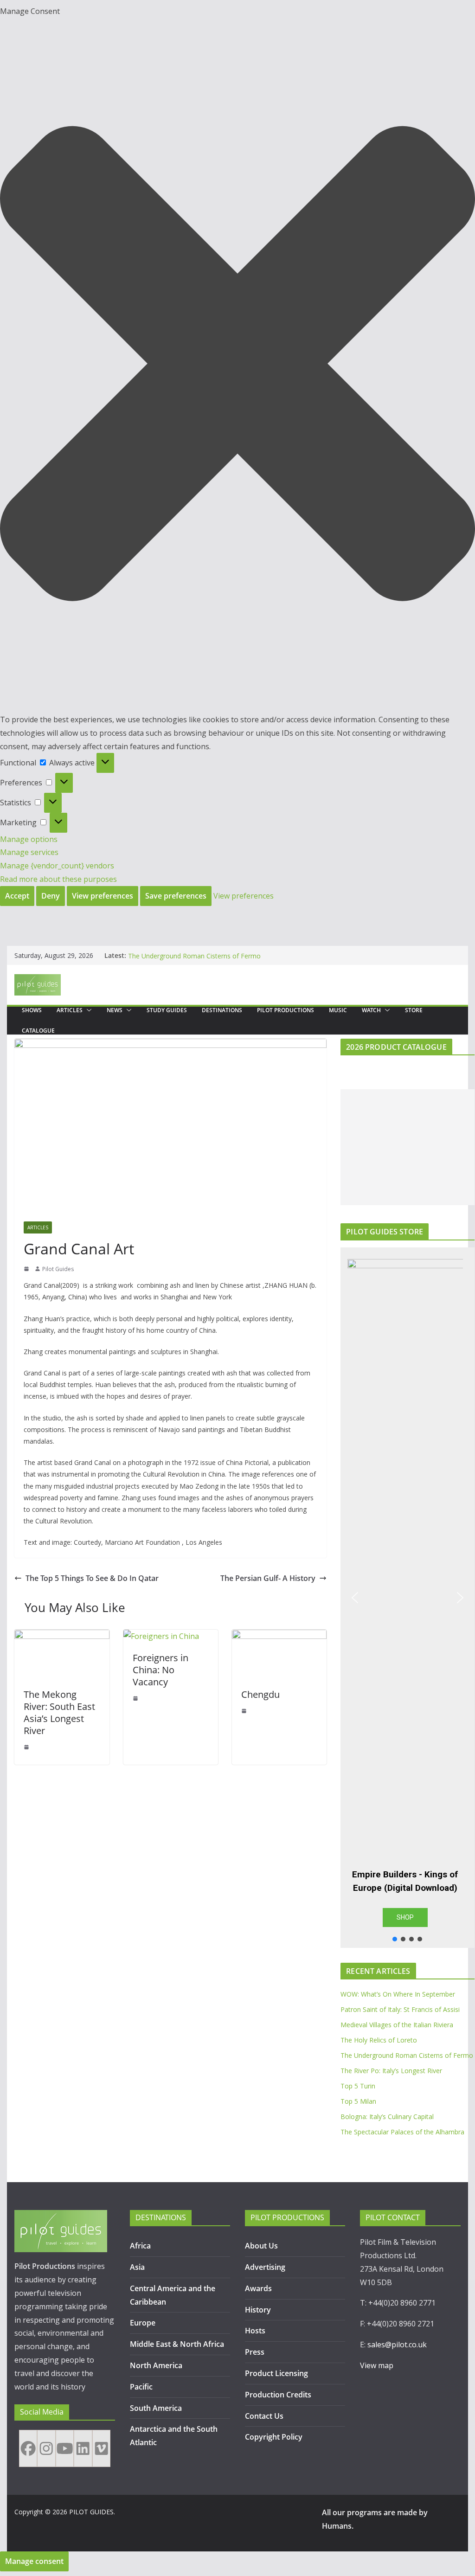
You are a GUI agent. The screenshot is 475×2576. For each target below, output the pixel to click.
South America (156, 2408)
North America (156, 2365)
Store (414, 1010)
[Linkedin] (83, 2448)
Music (338, 1010)
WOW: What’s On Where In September (398, 1994)
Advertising (265, 2267)
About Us (261, 2246)
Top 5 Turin (358, 2086)
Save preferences (176, 896)
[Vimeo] (101, 2448)
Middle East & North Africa (177, 2344)
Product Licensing (276, 2373)
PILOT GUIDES (91, 2512)
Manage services (29, 852)
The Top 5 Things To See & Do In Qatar (92, 1578)
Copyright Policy (274, 2437)
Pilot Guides (58, 1269)
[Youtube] (65, 2448)
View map (377, 2365)
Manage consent (34, 2561)
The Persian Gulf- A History (268, 1578)
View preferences (103, 896)
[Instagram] (46, 2448)
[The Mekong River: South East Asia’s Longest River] (62, 1636)
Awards (258, 2288)
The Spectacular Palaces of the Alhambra (402, 2132)
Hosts (255, 2331)
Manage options (29, 839)
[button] (237, 366)
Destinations (222, 1010)
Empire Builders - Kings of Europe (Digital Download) (405, 1881)
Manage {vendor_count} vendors (57, 866)
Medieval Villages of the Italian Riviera (397, 2025)
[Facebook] (28, 2448)
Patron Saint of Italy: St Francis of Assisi (400, 2009)
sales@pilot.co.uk (397, 2345)
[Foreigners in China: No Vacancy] (161, 1636)
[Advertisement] (408, 1147)
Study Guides (167, 1010)
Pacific (141, 2387)
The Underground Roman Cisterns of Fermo (407, 2055)
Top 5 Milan (358, 2101)
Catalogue (38, 1031)
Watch (371, 1010)
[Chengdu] (279, 1636)
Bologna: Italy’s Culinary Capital (387, 2117)
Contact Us (264, 2416)
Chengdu (260, 1694)
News (115, 1010)
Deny (51, 896)
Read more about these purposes (58, 879)
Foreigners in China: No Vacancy (160, 1670)
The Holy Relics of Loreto (166, 955)
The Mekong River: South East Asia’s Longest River (59, 1712)
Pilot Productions (286, 1010)
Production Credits (278, 2395)
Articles (70, 1010)
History (258, 2310)
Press (255, 2352)
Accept (17, 896)
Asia (137, 2267)
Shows (32, 1010)
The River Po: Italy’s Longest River (391, 2071)
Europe (143, 2323)
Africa (140, 2246)
